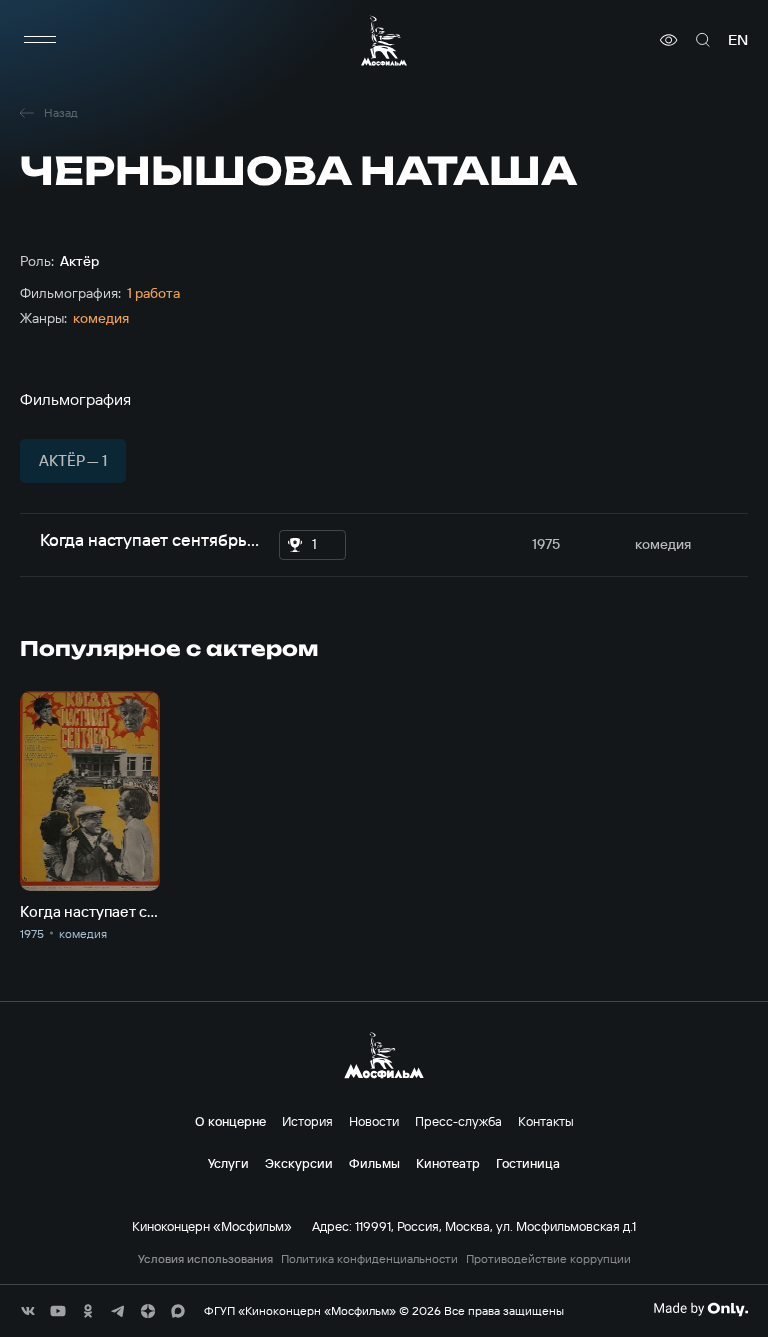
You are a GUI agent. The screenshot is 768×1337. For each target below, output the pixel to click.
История (307, 1121)
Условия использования (205, 1259)
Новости (374, 1121)
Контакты (546, 1121)
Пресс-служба (458, 1121)
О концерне (230, 1121)
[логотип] (384, 40)
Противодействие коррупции (548, 1259)
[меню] (40, 40)
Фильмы (374, 1163)
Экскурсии (299, 1163)
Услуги (228, 1163)
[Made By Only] (700, 1309)
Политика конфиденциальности (369, 1259)
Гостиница (528, 1163)
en (738, 40)
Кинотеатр (448, 1163)
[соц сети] (28, 1311)
